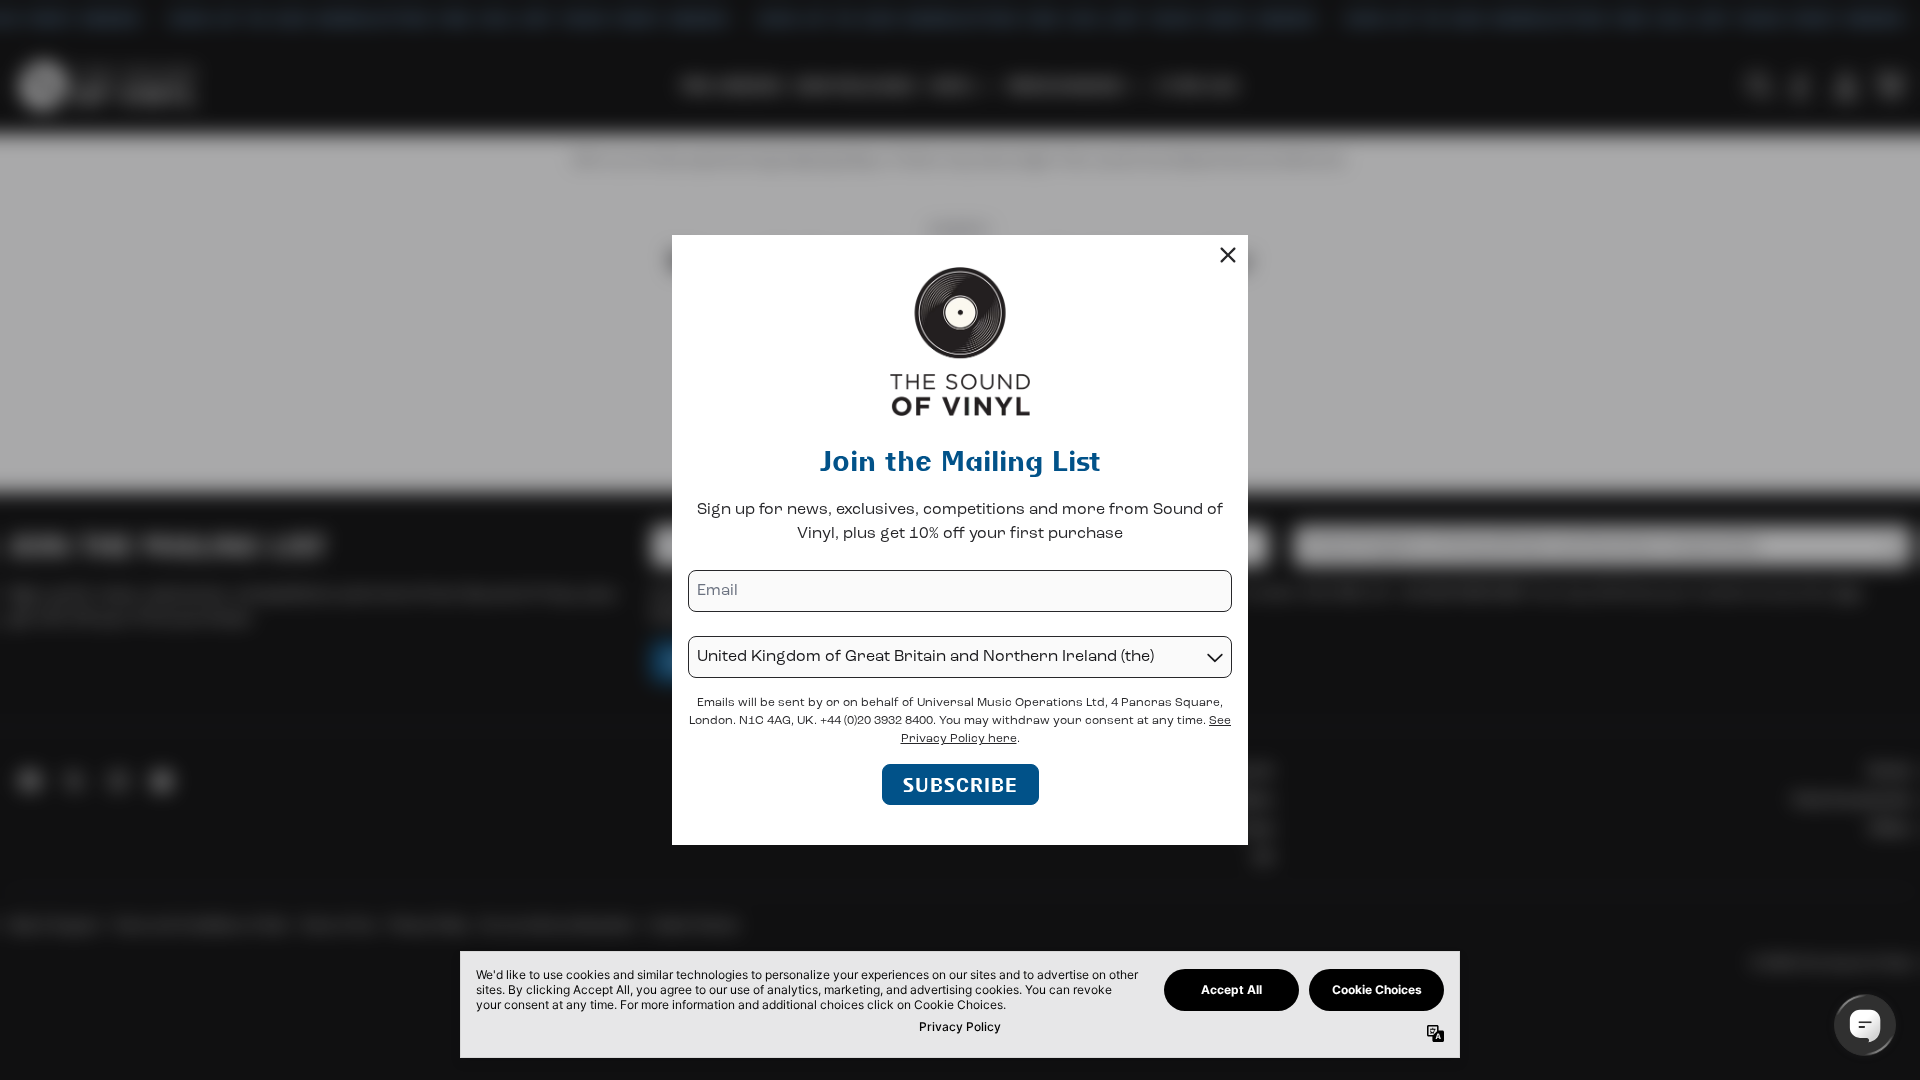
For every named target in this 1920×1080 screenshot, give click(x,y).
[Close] (1228, 255)
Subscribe (960, 784)
